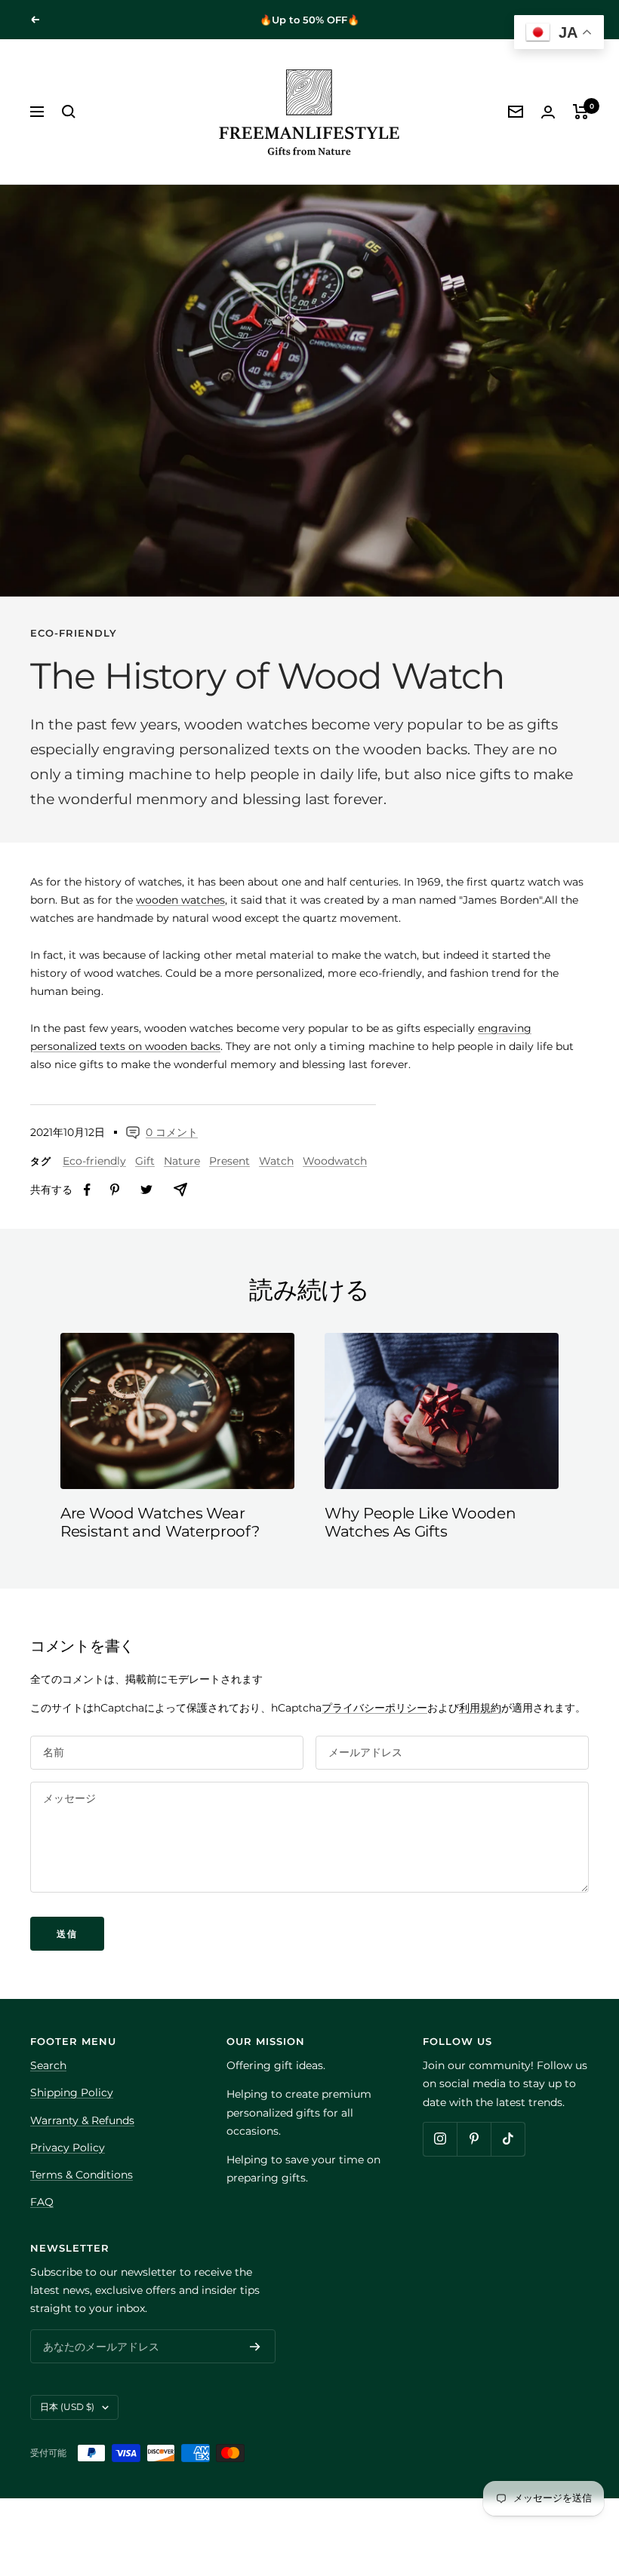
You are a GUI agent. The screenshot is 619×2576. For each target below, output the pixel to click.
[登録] (255, 2347)
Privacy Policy (68, 2148)
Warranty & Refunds (82, 2120)
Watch (276, 1161)
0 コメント (172, 1132)
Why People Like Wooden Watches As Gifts (420, 1522)
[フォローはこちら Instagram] (440, 2139)
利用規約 (480, 1708)
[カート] (581, 112)
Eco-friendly (74, 633)
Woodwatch (335, 1161)
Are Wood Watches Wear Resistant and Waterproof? (160, 1522)
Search (48, 2065)
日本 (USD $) (67, 2407)
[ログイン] (548, 112)
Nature (182, 1161)
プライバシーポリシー (374, 1708)
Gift (145, 1161)
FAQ (42, 2202)
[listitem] (87, 1190)
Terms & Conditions (82, 2175)
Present (229, 1161)
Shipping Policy (72, 2092)
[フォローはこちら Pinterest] (474, 2139)
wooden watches (180, 900)
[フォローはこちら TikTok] (508, 2139)
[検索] (69, 112)
